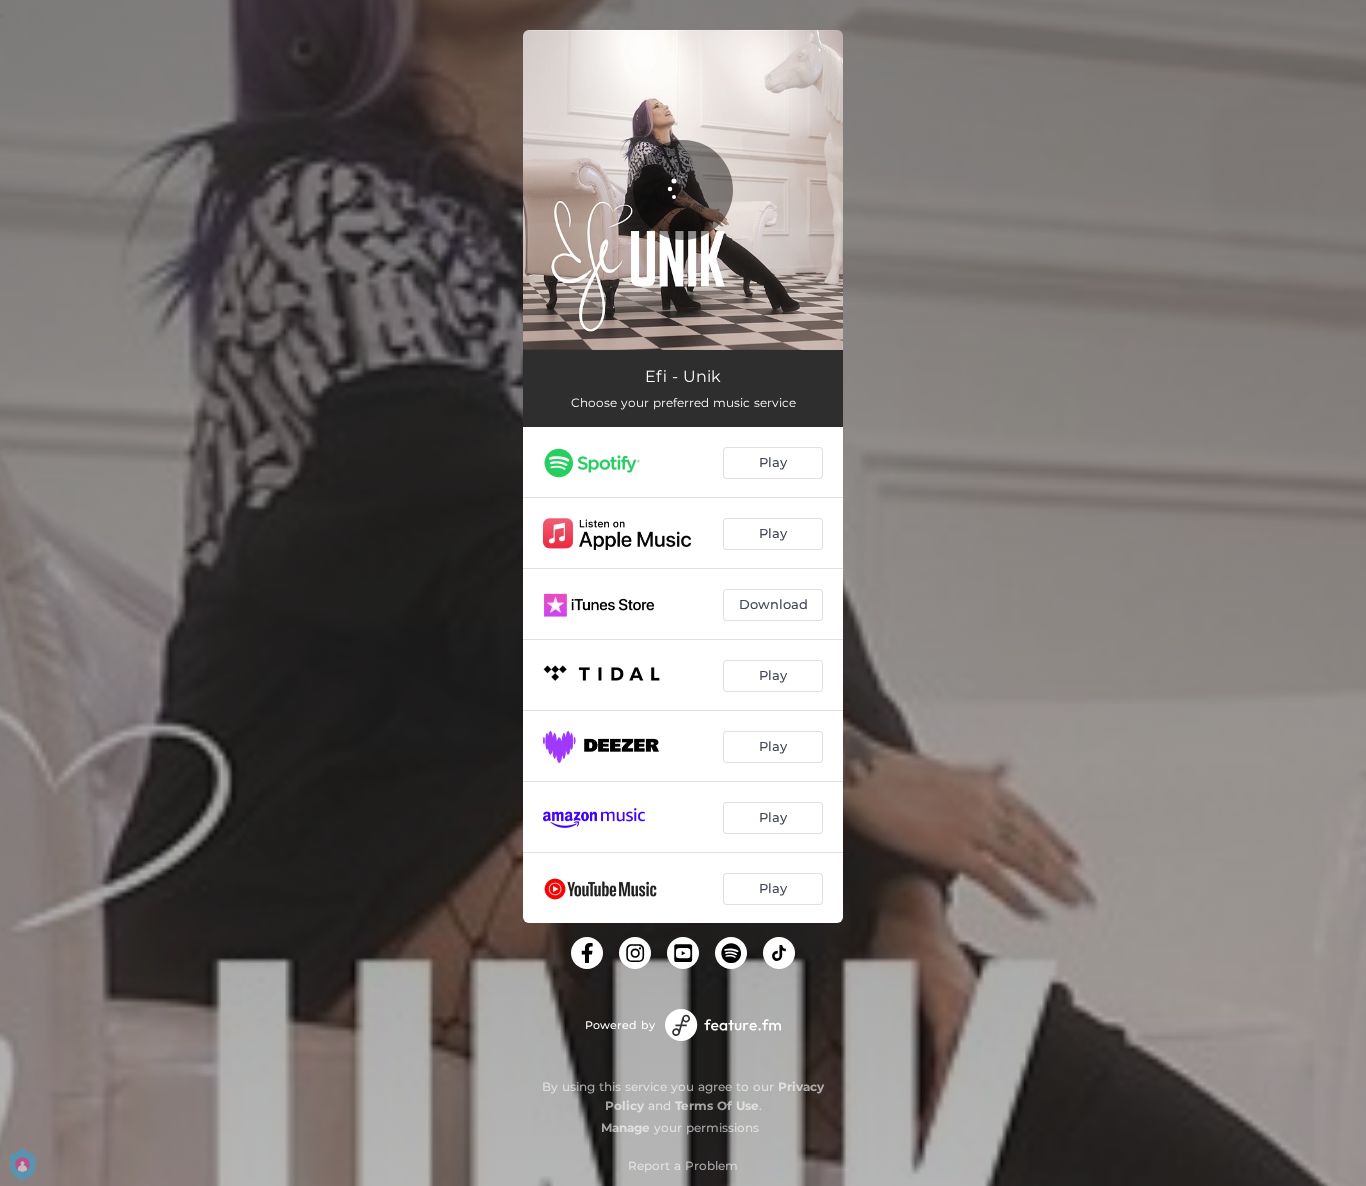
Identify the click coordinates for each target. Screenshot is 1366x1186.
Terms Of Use (717, 1105)
